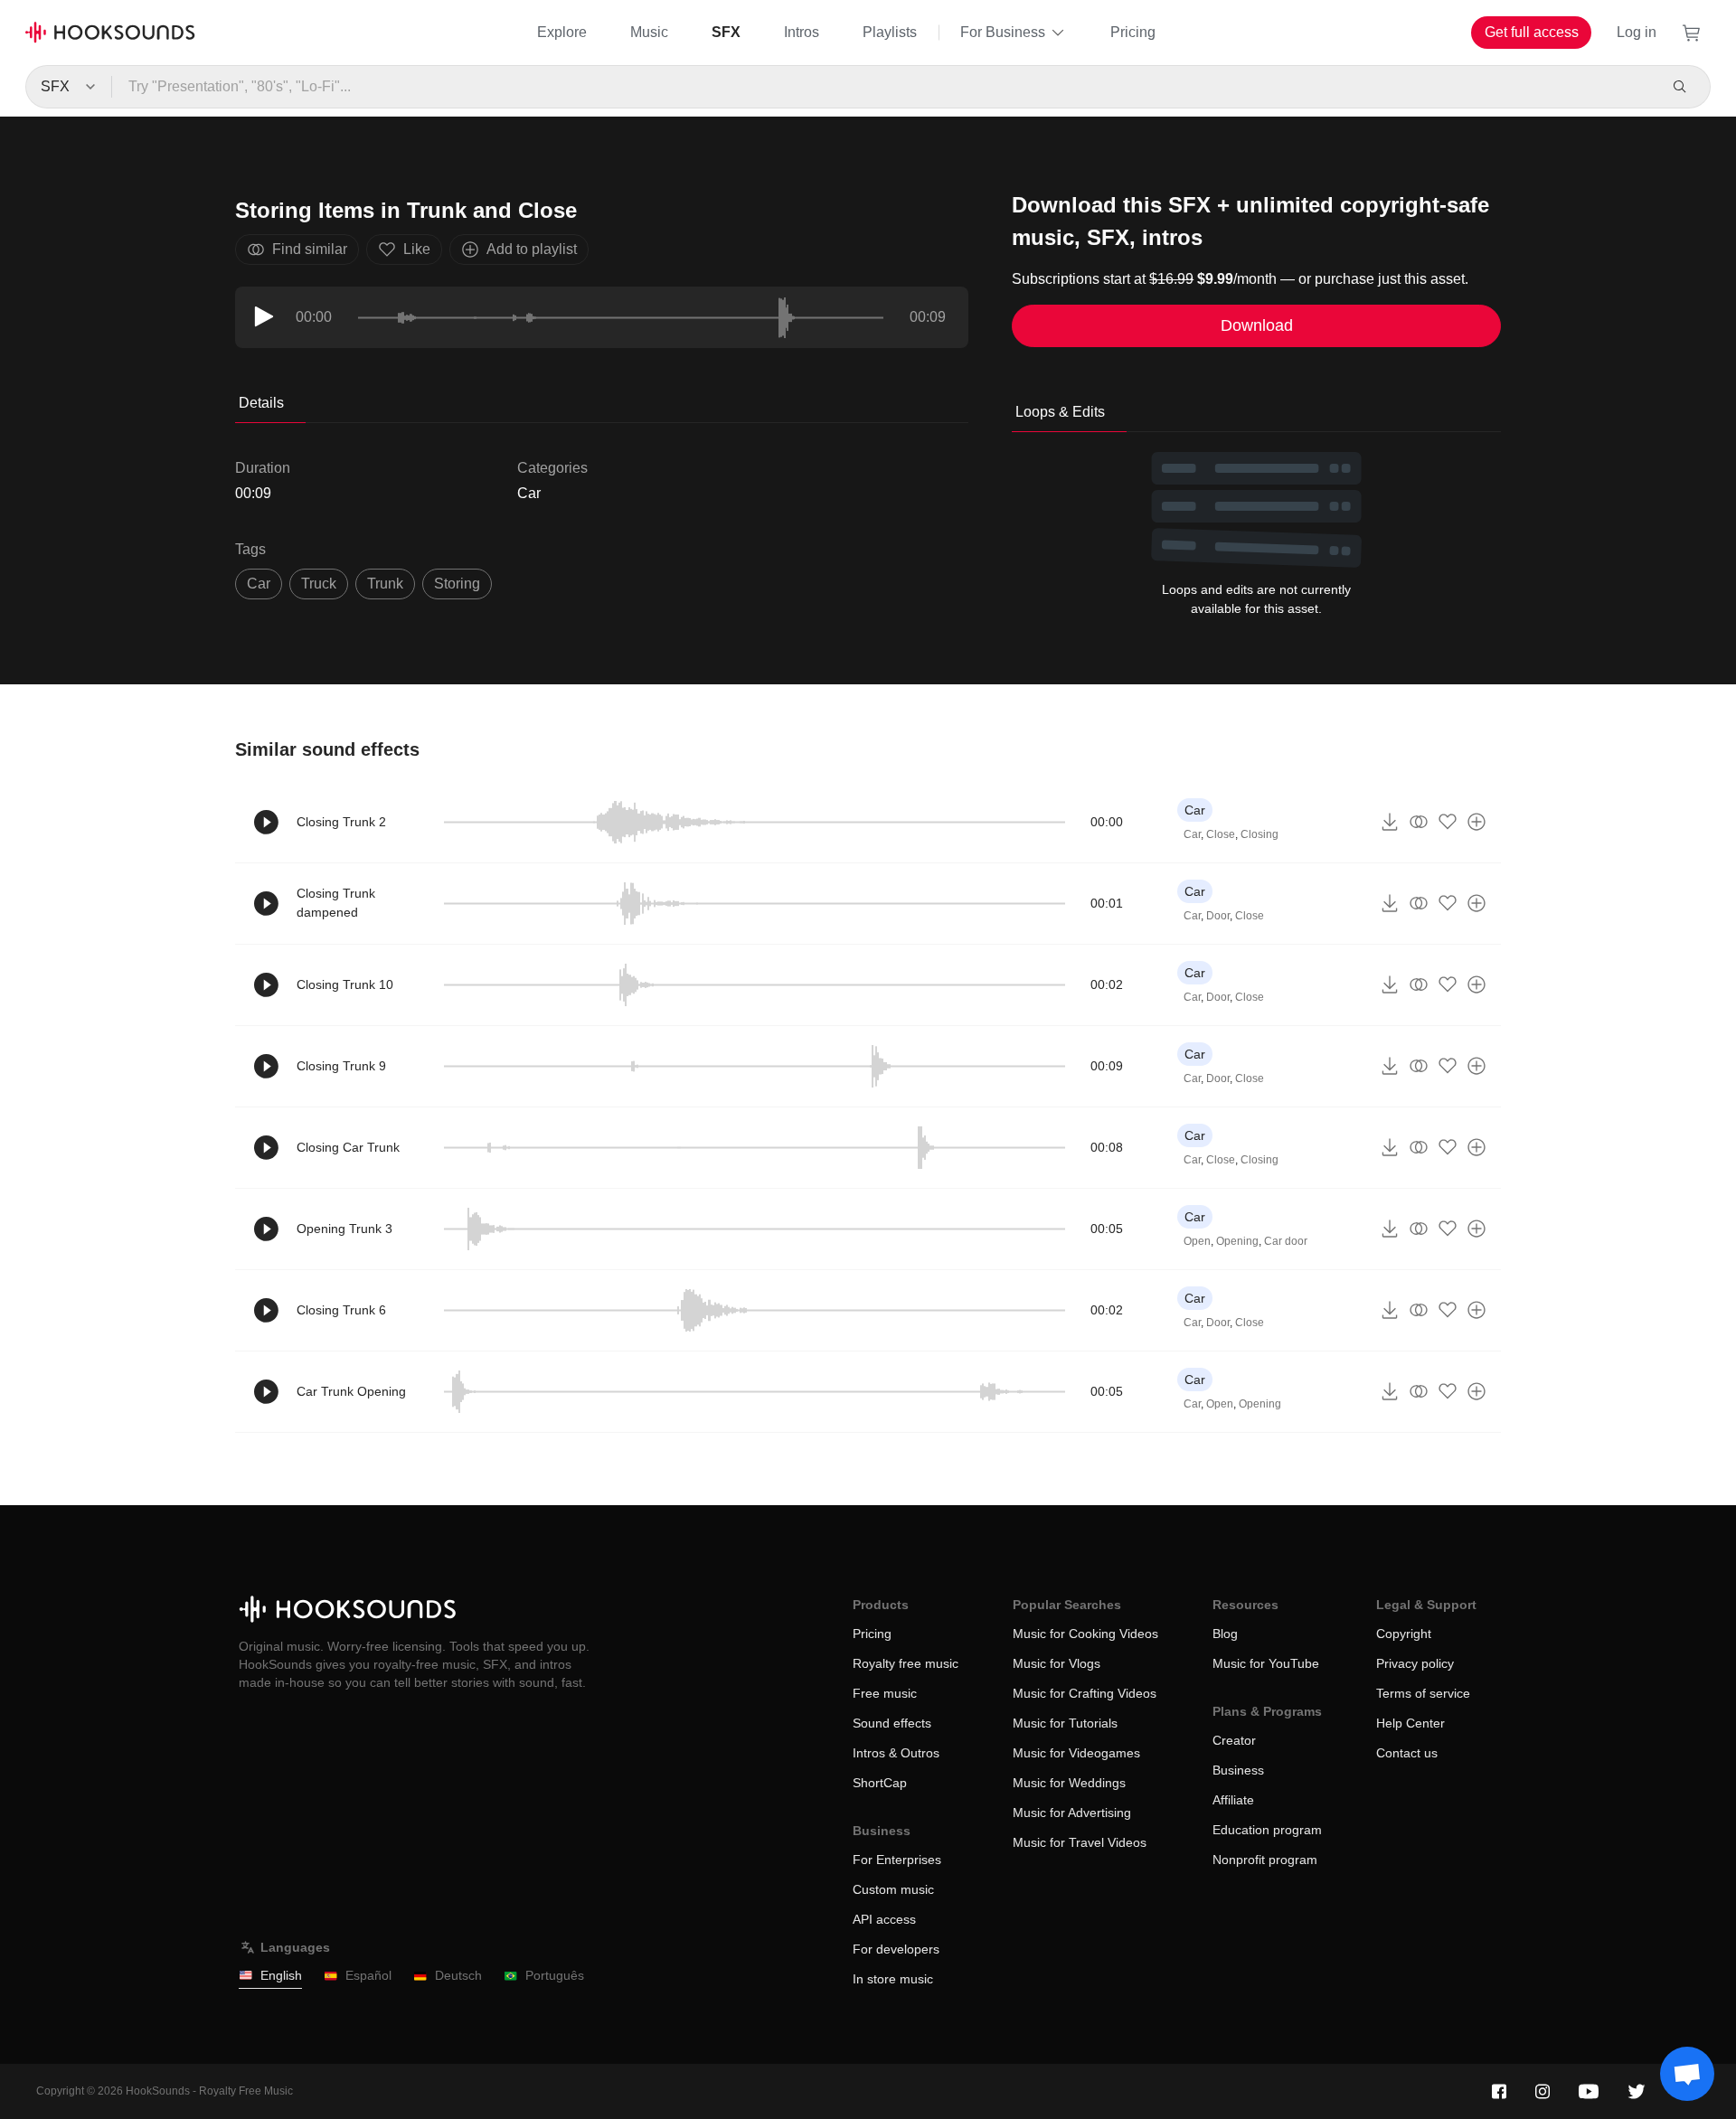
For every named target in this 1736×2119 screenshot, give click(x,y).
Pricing (1133, 32)
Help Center (1410, 1723)
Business (1238, 1770)
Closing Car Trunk (348, 1147)
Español (368, 1975)
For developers (896, 1949)
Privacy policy (1415, 1663)
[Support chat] (1687, 2074)
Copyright (1404, 1634)
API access (884, 1919)
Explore (562, 32)
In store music (893, 1979)
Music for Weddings (1069, 1783)
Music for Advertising (1072, 1813)
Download (1257, 325)
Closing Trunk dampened (336, 903)
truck (319, 584)
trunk (385, 584)
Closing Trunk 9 (341, 1066)
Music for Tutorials (1065, 1723)
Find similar (310, 249)
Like (417, 249)
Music (649, 32)
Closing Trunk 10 (345, 984)
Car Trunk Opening (351, 1391)
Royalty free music (906, 1663)
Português (555, 1975)
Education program (1267, 1830)
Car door (1286, 1241)
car (259, 584)
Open (1197, 1241)
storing (457, 584)
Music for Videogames (1076, 1753)
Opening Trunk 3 (344, 1229)
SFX (726, 32)
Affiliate (1233, 1800)
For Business (1003, 32)
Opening (1237, 1241)
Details (261, 403)
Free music (885, 1693)
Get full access (1532, 32)
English (281, 1975)
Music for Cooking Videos (1085, 1634)
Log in (1637, 32)
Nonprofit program (1265, 1860)
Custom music (893, 1889)
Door (1218, 916)
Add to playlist (532, 249)
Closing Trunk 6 (341, 1310)
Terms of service (1423, 1693)
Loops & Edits (1060, 412)
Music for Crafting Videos (1085, 1693)
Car (529, 493)
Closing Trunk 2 (341, 822)
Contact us (1407, 1753)
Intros (802, 32)
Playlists (890, 32)
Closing (1260, 834)
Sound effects (892, 1723)
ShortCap (880, 1783)
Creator (1234, 1740)
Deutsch (458, 1975)
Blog (1225, 1634)
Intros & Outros (896, 1753)
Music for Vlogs (1057, 1663)
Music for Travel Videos (1080, 1842)
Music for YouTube (1266, 1663)
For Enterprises (897, 1860)
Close (1221, 834)
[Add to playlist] (1477, 822)
